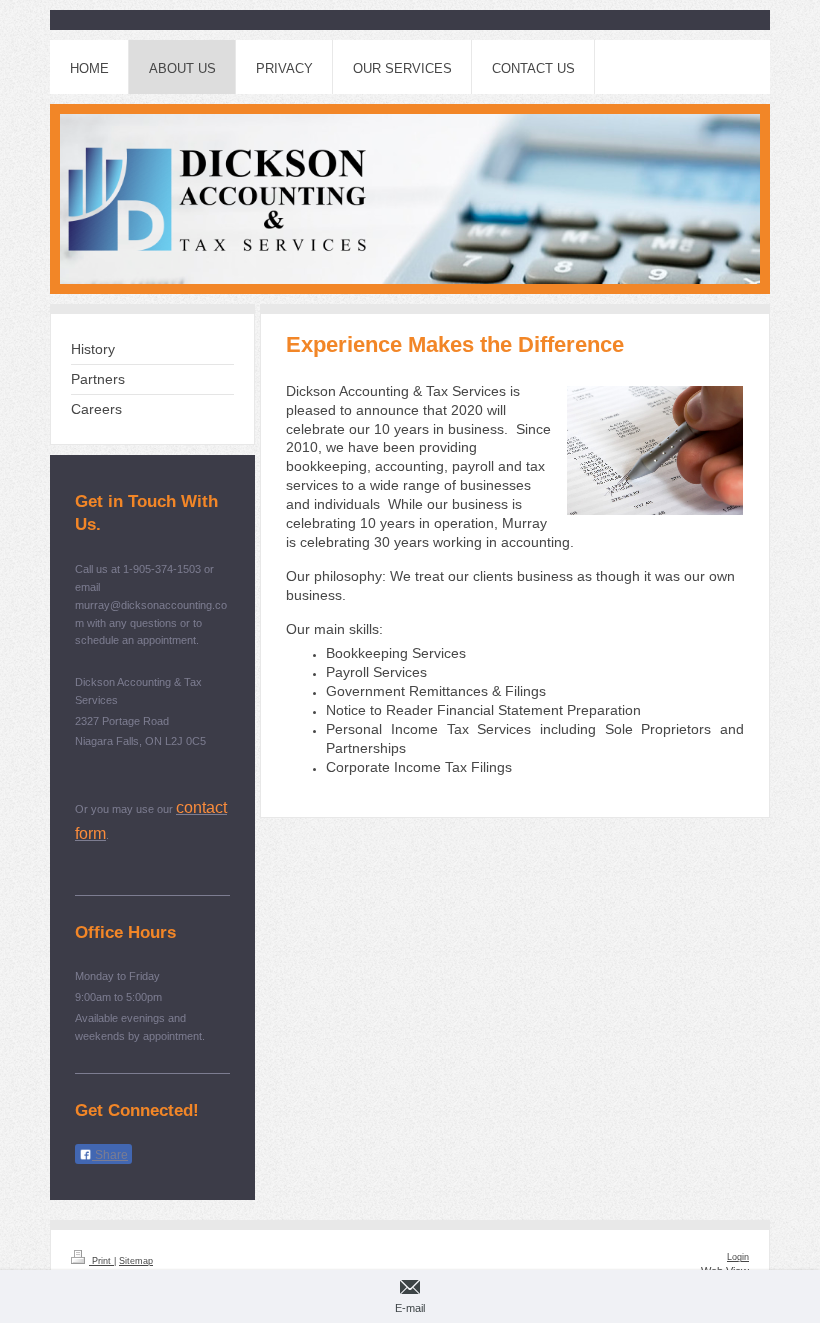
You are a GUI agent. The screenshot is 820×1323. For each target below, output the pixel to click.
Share (110, 1155)
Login (738, 1257)
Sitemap (136, 1261)
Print (101, 1261)
